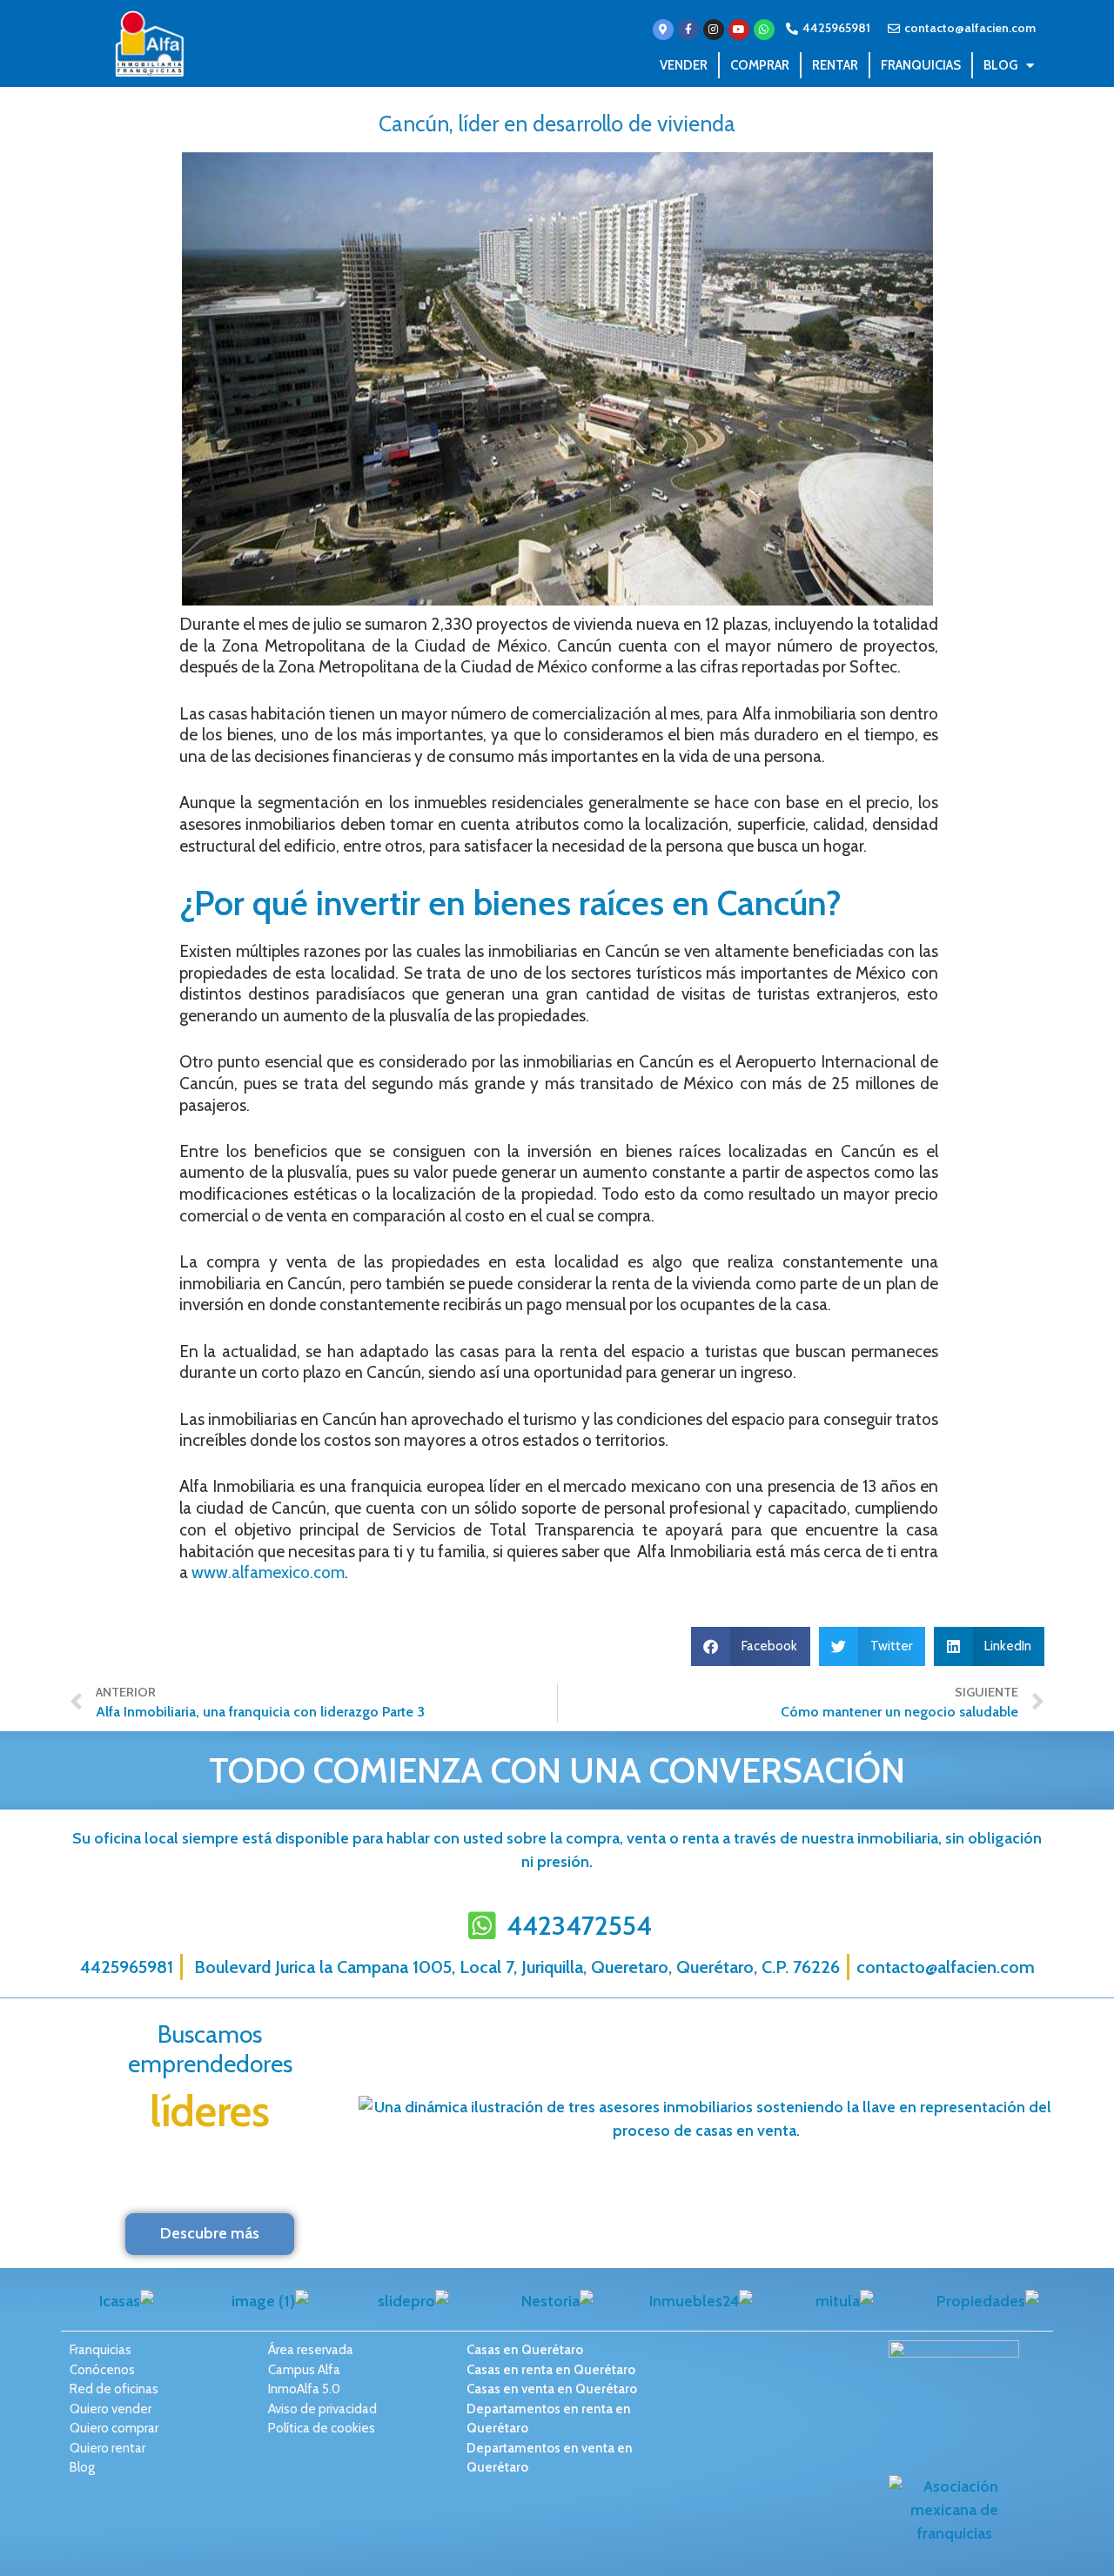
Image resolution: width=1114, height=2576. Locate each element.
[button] (751, 1646)
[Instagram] (714, 30)
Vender (684, 65)
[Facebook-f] (688, 30)
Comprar (760, 65)
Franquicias (921, 65)
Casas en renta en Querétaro (551, 2370)
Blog (1000, 65)
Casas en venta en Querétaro (552, 2389)
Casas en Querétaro (525, 2350)
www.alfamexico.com (268, 1572)
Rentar (835, 65)
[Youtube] (739, 30)
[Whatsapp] (764, 30)
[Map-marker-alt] (663, 30)
